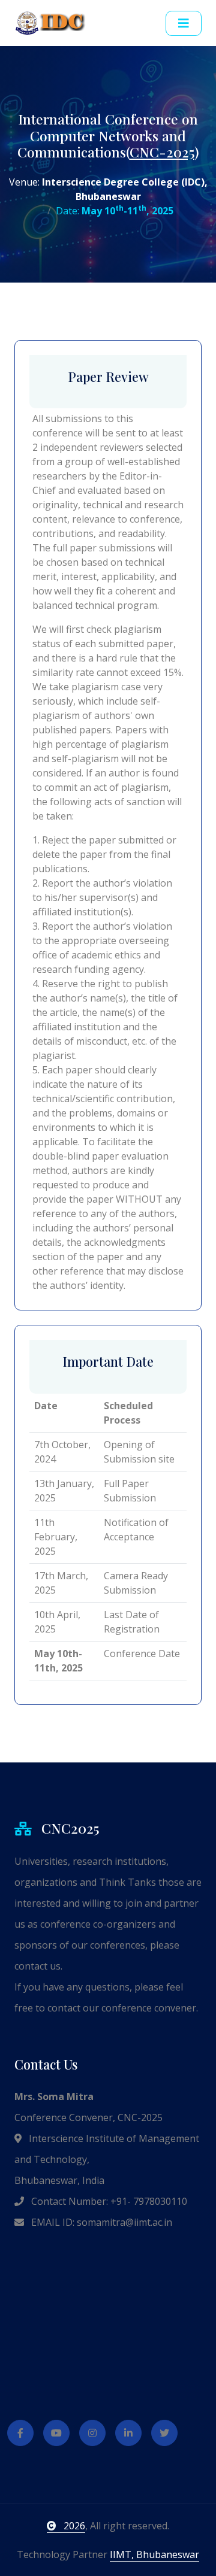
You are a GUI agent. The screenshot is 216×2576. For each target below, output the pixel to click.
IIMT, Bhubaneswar (154, 2554)
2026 (73, 2526)
